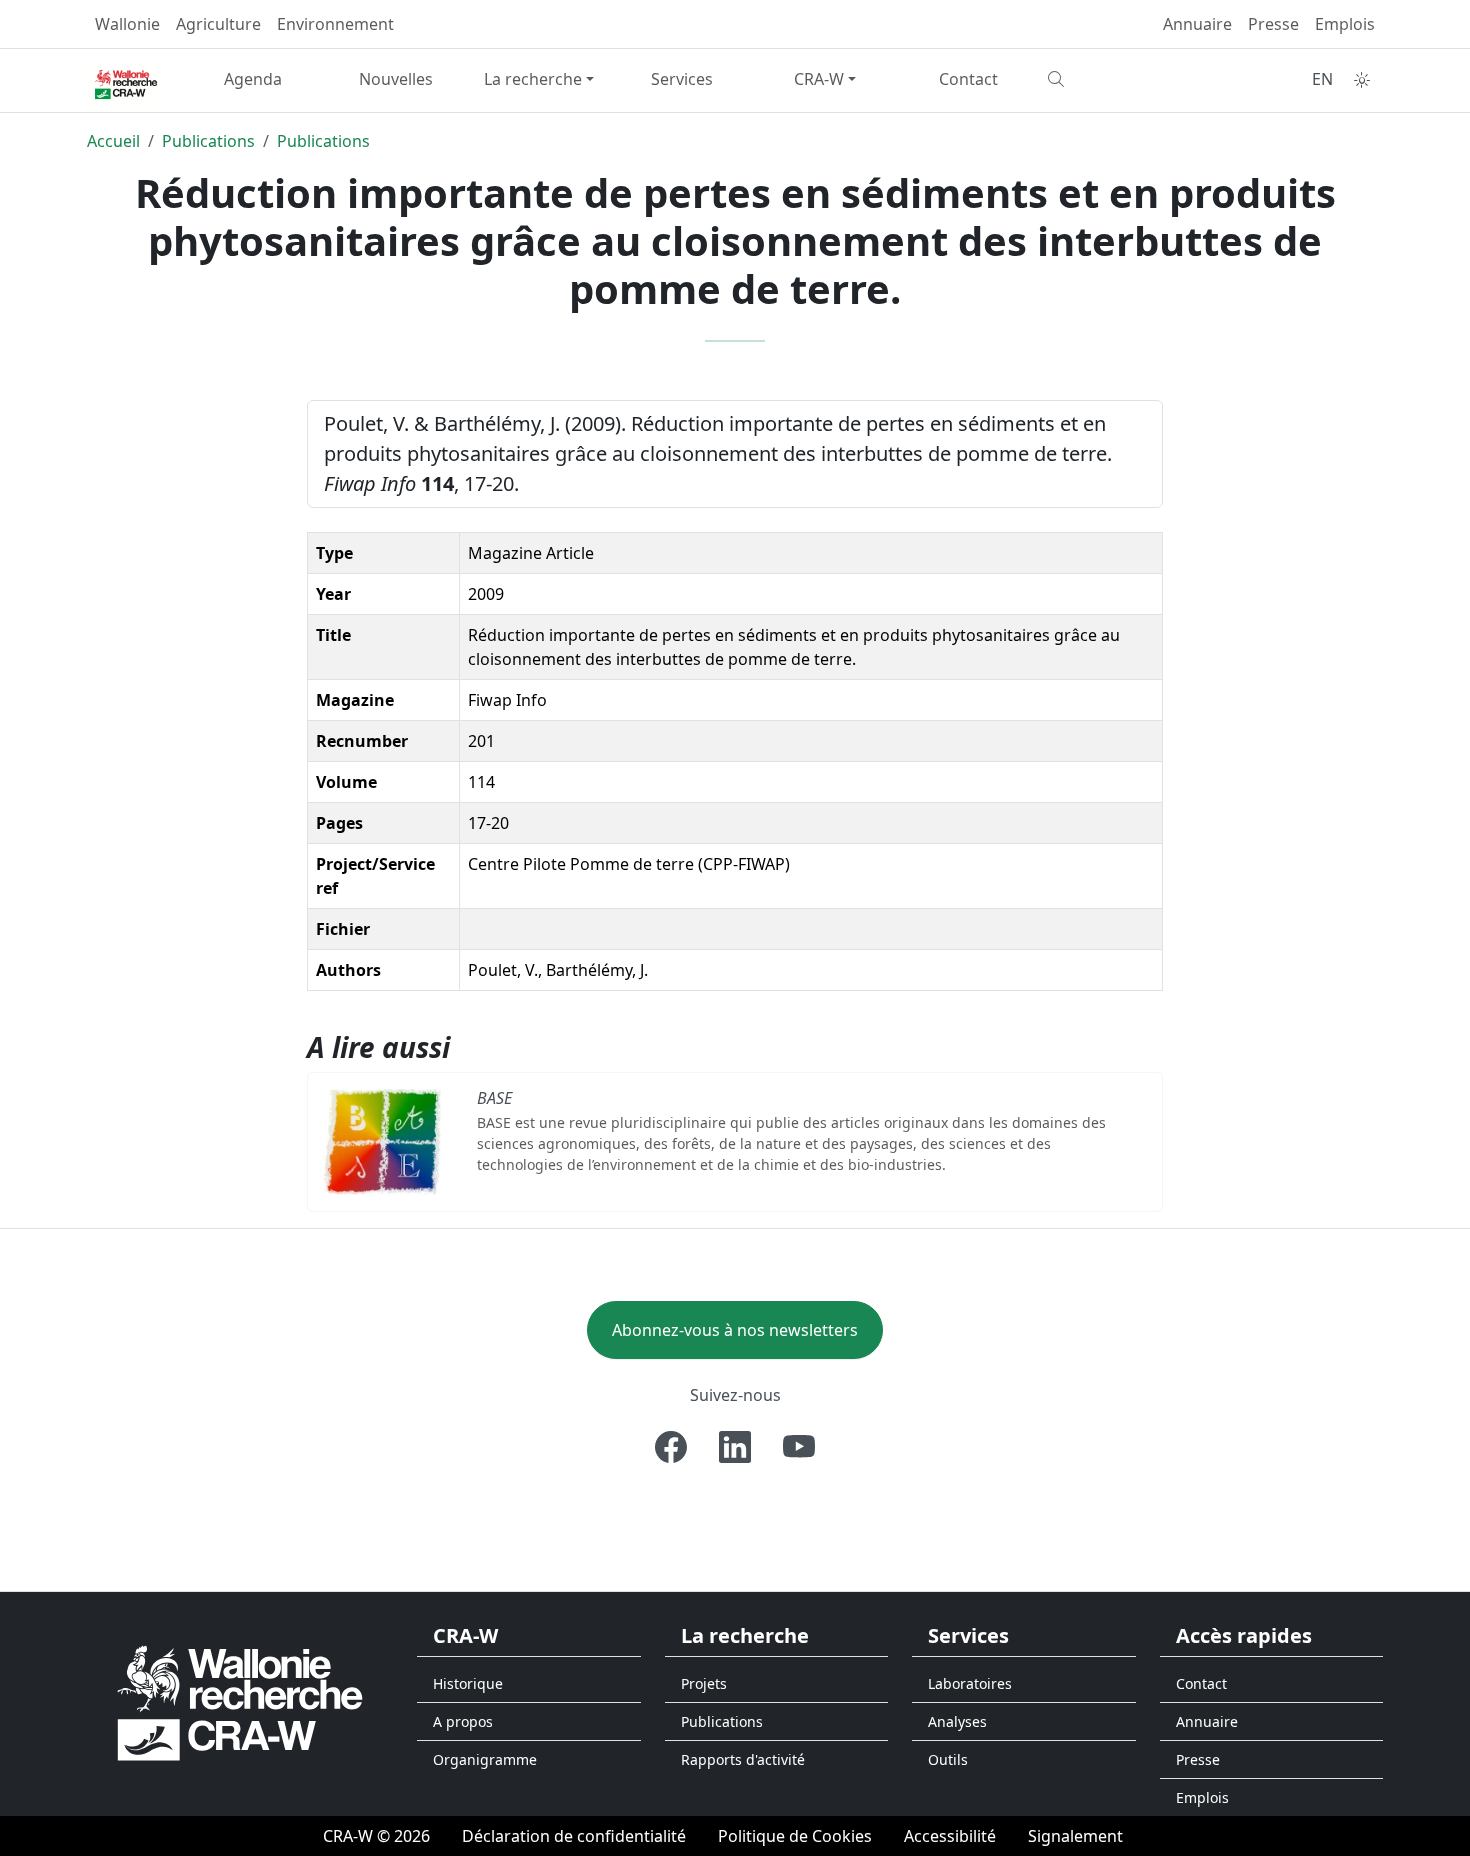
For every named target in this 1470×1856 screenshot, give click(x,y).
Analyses (957, 1721)
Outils (948, 1759)
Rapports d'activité (743, 1759)
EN (1322, 79)
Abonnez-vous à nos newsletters (735, 1330)
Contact (968, 79)
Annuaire (1197, 24)
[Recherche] (1111, 79)
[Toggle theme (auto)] (1362, 80)
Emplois (1345, 24)
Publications (208, 141)
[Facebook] (671, 1447)
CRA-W (819, 79)
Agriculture (218, 24)
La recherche (533, 79)
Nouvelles (396, 79)
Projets (704, 1683)
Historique (468, 1683)
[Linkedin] (735, 1447)
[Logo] (240, 1702)
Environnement (335, 24)
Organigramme (485, 1759)
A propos (463, 1721)
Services (682, 79)
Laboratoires (970, 1683)
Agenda (253, 79)
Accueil (113, 141)
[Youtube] (799, 1447)
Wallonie (127, 24)
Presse (1273, 24)
